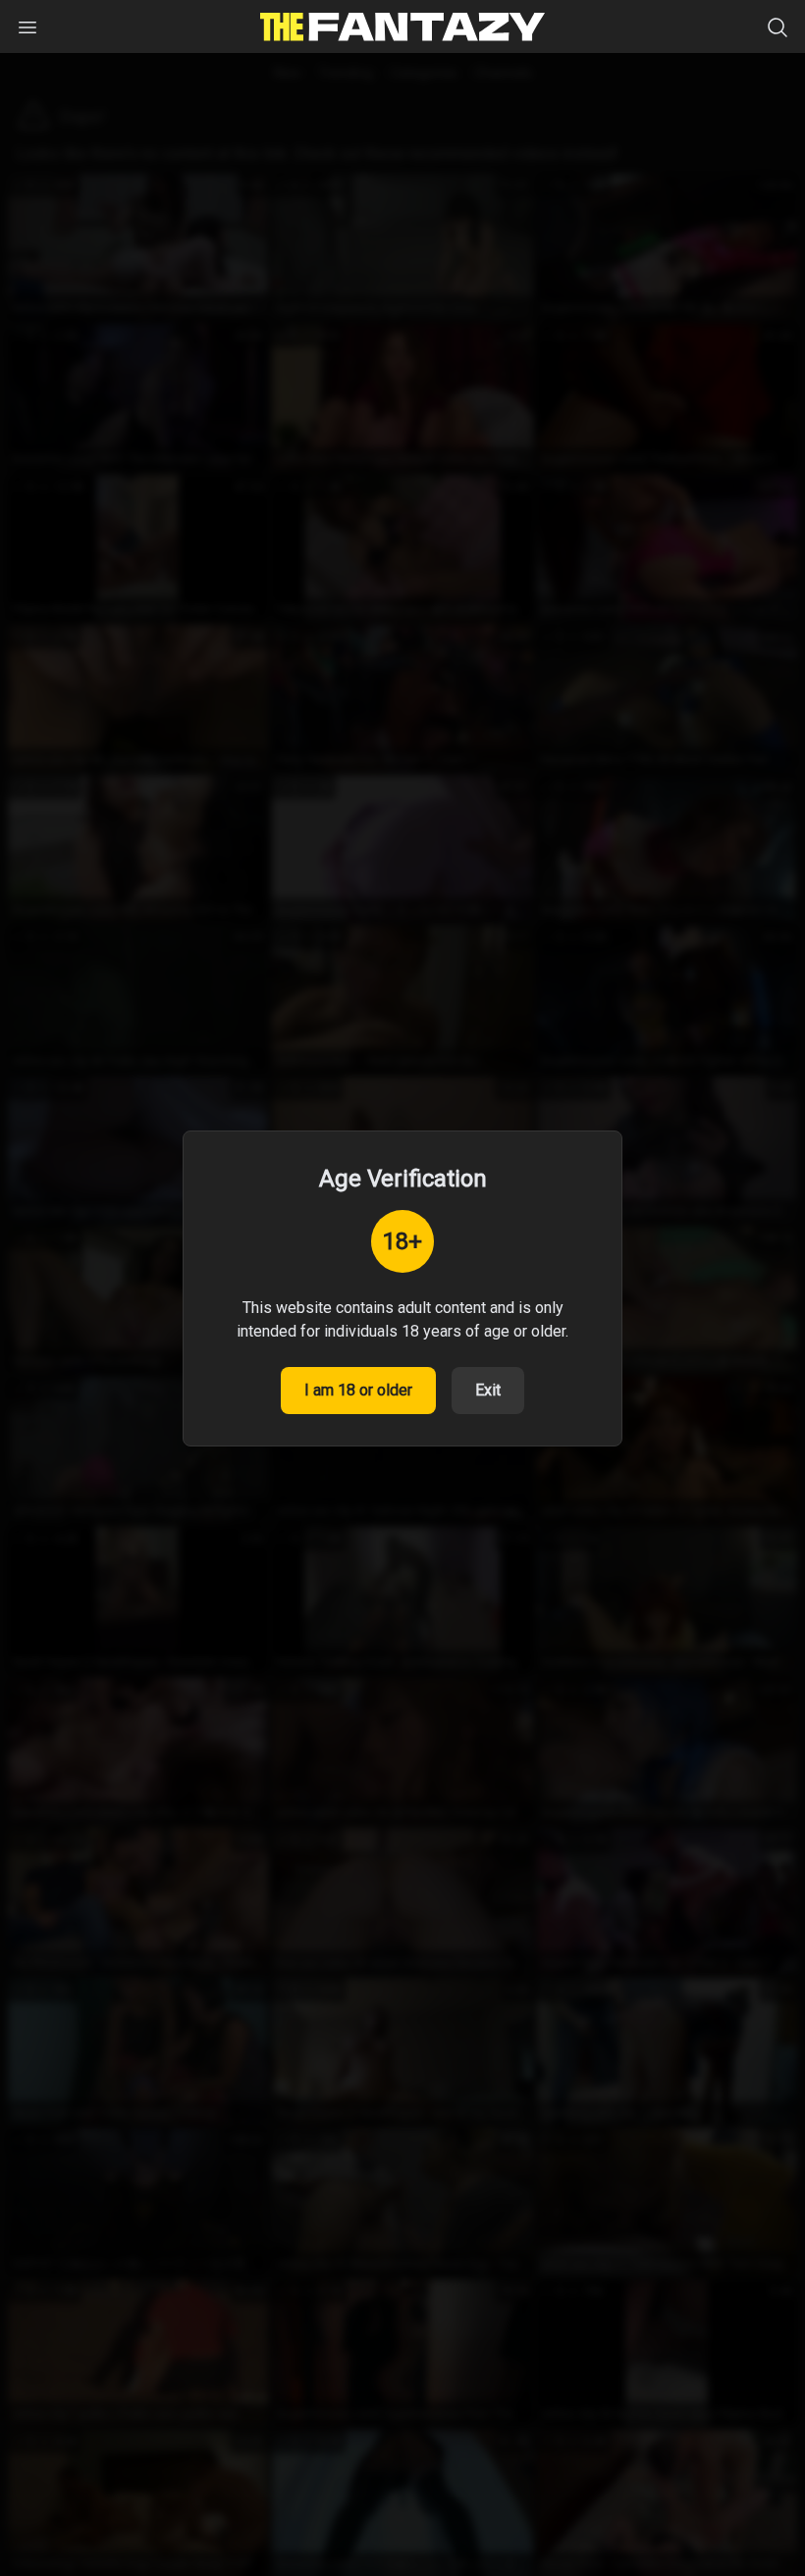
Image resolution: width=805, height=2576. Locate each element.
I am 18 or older (358, 1390)
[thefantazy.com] (402, 27)
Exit (488, 1390)
